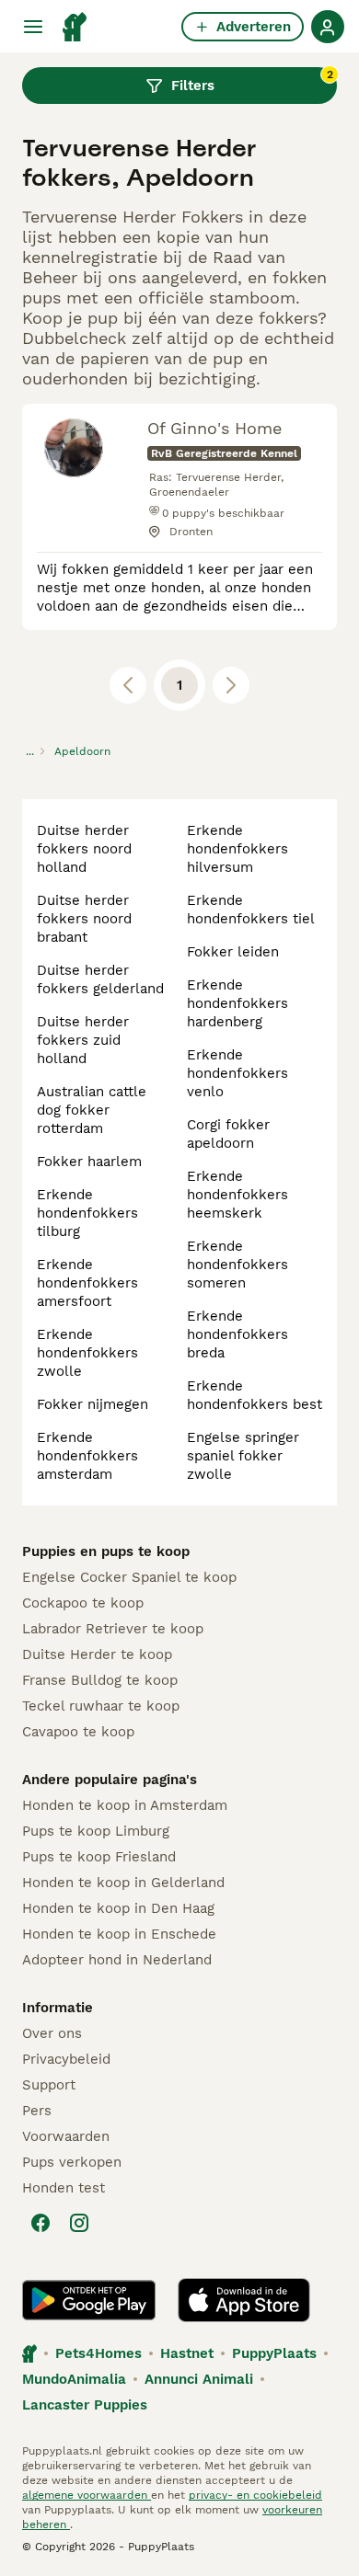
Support (49, 2085)
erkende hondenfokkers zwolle (87, 1353)
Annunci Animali (199, 2379)
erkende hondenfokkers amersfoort (87, 1283)
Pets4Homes (98, 2353)
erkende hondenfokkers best (255, 1395)
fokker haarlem (89, 1162)
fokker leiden (233, 952)
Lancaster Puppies (85, 2405)
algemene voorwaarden (87, 2495)
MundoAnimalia (74, 2379)
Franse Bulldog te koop (100, 1680)
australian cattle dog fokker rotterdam (92, 1110)
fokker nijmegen (93, 1404)
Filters (252, 81)
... (30, 751)
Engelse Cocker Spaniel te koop (129, 1577)
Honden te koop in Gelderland (123, 1883)
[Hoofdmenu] (33, 27)
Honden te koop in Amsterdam (125, 1805)
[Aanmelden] (328, 27)
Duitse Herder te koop (97, 1654)
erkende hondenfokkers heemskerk (237, 1195)
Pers (37, 2111)
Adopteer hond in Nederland (117, 1960)
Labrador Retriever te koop (113, 1629)
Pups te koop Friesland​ (99, 1857)
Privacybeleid (66, 2059)
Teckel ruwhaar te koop (101, 1706)
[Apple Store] (244, 2300)
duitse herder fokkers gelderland (100, 979)
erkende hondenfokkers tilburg (87, 1213)
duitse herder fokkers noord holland (84, 849)
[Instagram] (79, 2223)
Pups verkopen (72, 2162)
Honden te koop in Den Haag (118, 1908)
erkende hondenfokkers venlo (237, 1073)
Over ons (52, 2033)
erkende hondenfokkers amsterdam (87, 1456)
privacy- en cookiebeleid (255, 2495)
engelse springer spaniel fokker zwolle (243, 1456)
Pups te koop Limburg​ (96, 1831)
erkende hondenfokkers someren (237, 1265)
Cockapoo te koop (83, 1603)
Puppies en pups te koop (106, 1551)
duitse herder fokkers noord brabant (84, 919)
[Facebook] (41, 2223)
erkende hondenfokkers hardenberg (237, 1003)
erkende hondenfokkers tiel (251, 910)
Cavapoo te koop (78, 1732)
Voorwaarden (66, 2136)
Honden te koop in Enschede (119, 1934)
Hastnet (187, 2353)
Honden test (64, 2188)
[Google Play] (89, 2300)
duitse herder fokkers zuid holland (83, 1040)
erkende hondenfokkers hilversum (237, 849)
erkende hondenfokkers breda (237, 1334)
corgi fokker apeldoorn (228, 1134)
